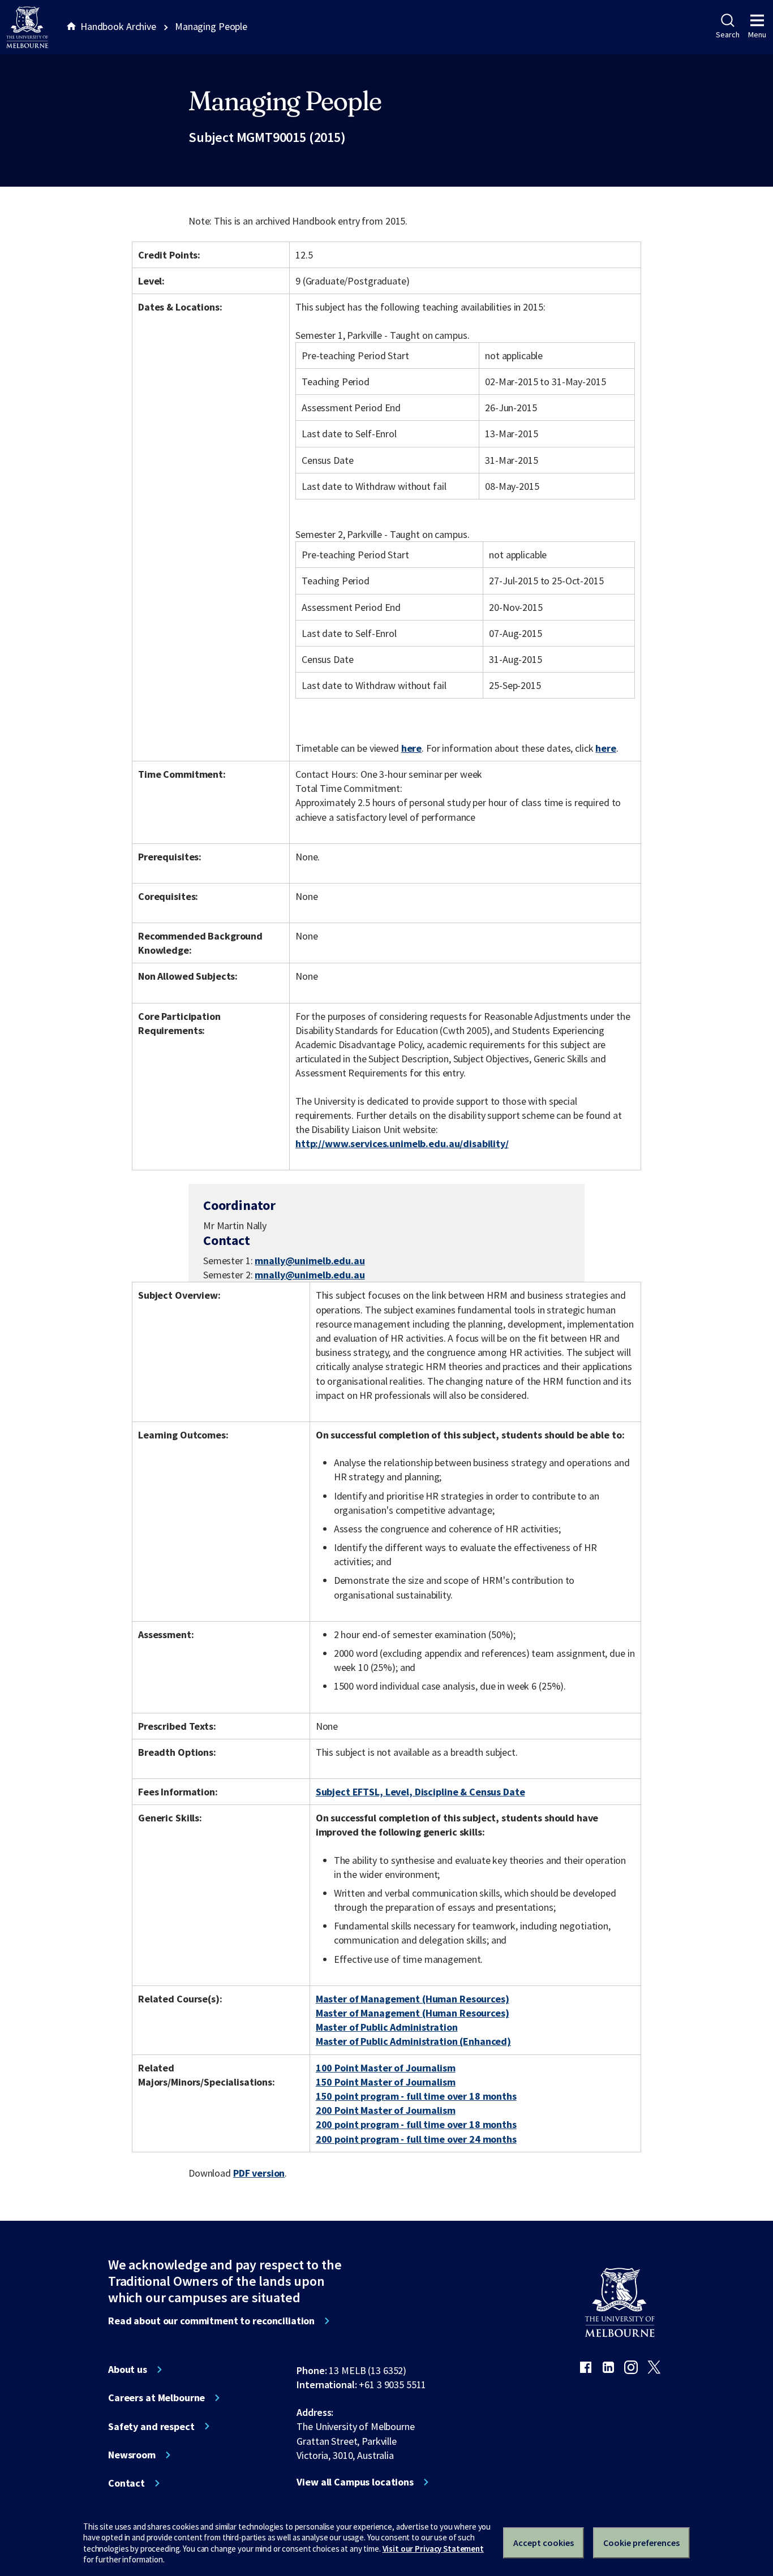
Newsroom (132, 2455)
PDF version (259, 2173)
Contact (126, 2483)
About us (128, 2370)
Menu (757, 35)
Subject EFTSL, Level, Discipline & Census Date (420, 1792)
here (411, 748)
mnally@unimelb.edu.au (310, 1261)
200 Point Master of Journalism (386, 2110)
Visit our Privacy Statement (433, 2549)
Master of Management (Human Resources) (413, 1999)
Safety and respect (151, 2427)
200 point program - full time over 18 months (416, 2124)
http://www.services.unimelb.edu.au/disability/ (402, 1143)
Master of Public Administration (387, 2027)
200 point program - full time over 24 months (416, 2139)
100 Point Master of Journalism (386, 2068)
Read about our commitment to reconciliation (211, 2321)
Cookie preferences (641, 2543)
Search (727, 35)
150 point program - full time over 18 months (416, 2096)
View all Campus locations (355, 2482)
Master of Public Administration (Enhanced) (413, 2041)
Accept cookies (544, 2543)
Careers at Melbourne (156, 2398)
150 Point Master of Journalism (386, 2082)
